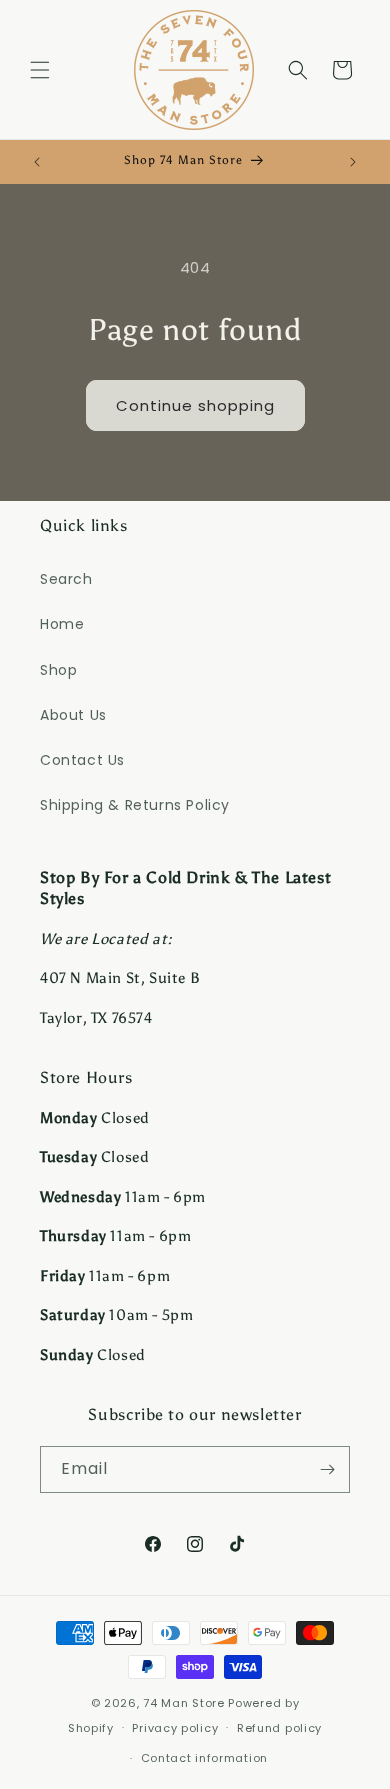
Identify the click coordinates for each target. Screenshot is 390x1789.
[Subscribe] (327, 1469)
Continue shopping (195, 405)
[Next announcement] (353, 162)
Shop (58, 670)
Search (66, 579)
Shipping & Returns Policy (135, 805)
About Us (73, 715)
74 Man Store (183, 1703)
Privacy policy (175, 1728)
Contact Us (82, 760)
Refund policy (279, 1728)
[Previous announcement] (37, 162)
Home (62, 624)
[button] (40, 70)
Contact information (204, 1758)
